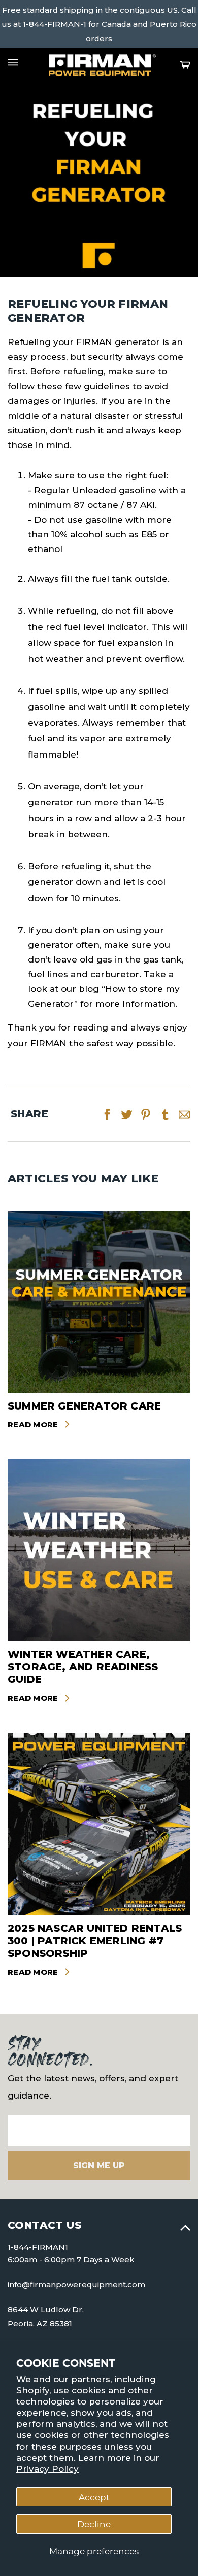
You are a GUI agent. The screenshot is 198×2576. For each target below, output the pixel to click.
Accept (94, 2497)
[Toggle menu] (13, 62)
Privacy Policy (47, 2469)
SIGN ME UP (99, 2165)
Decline (94, 2524)
